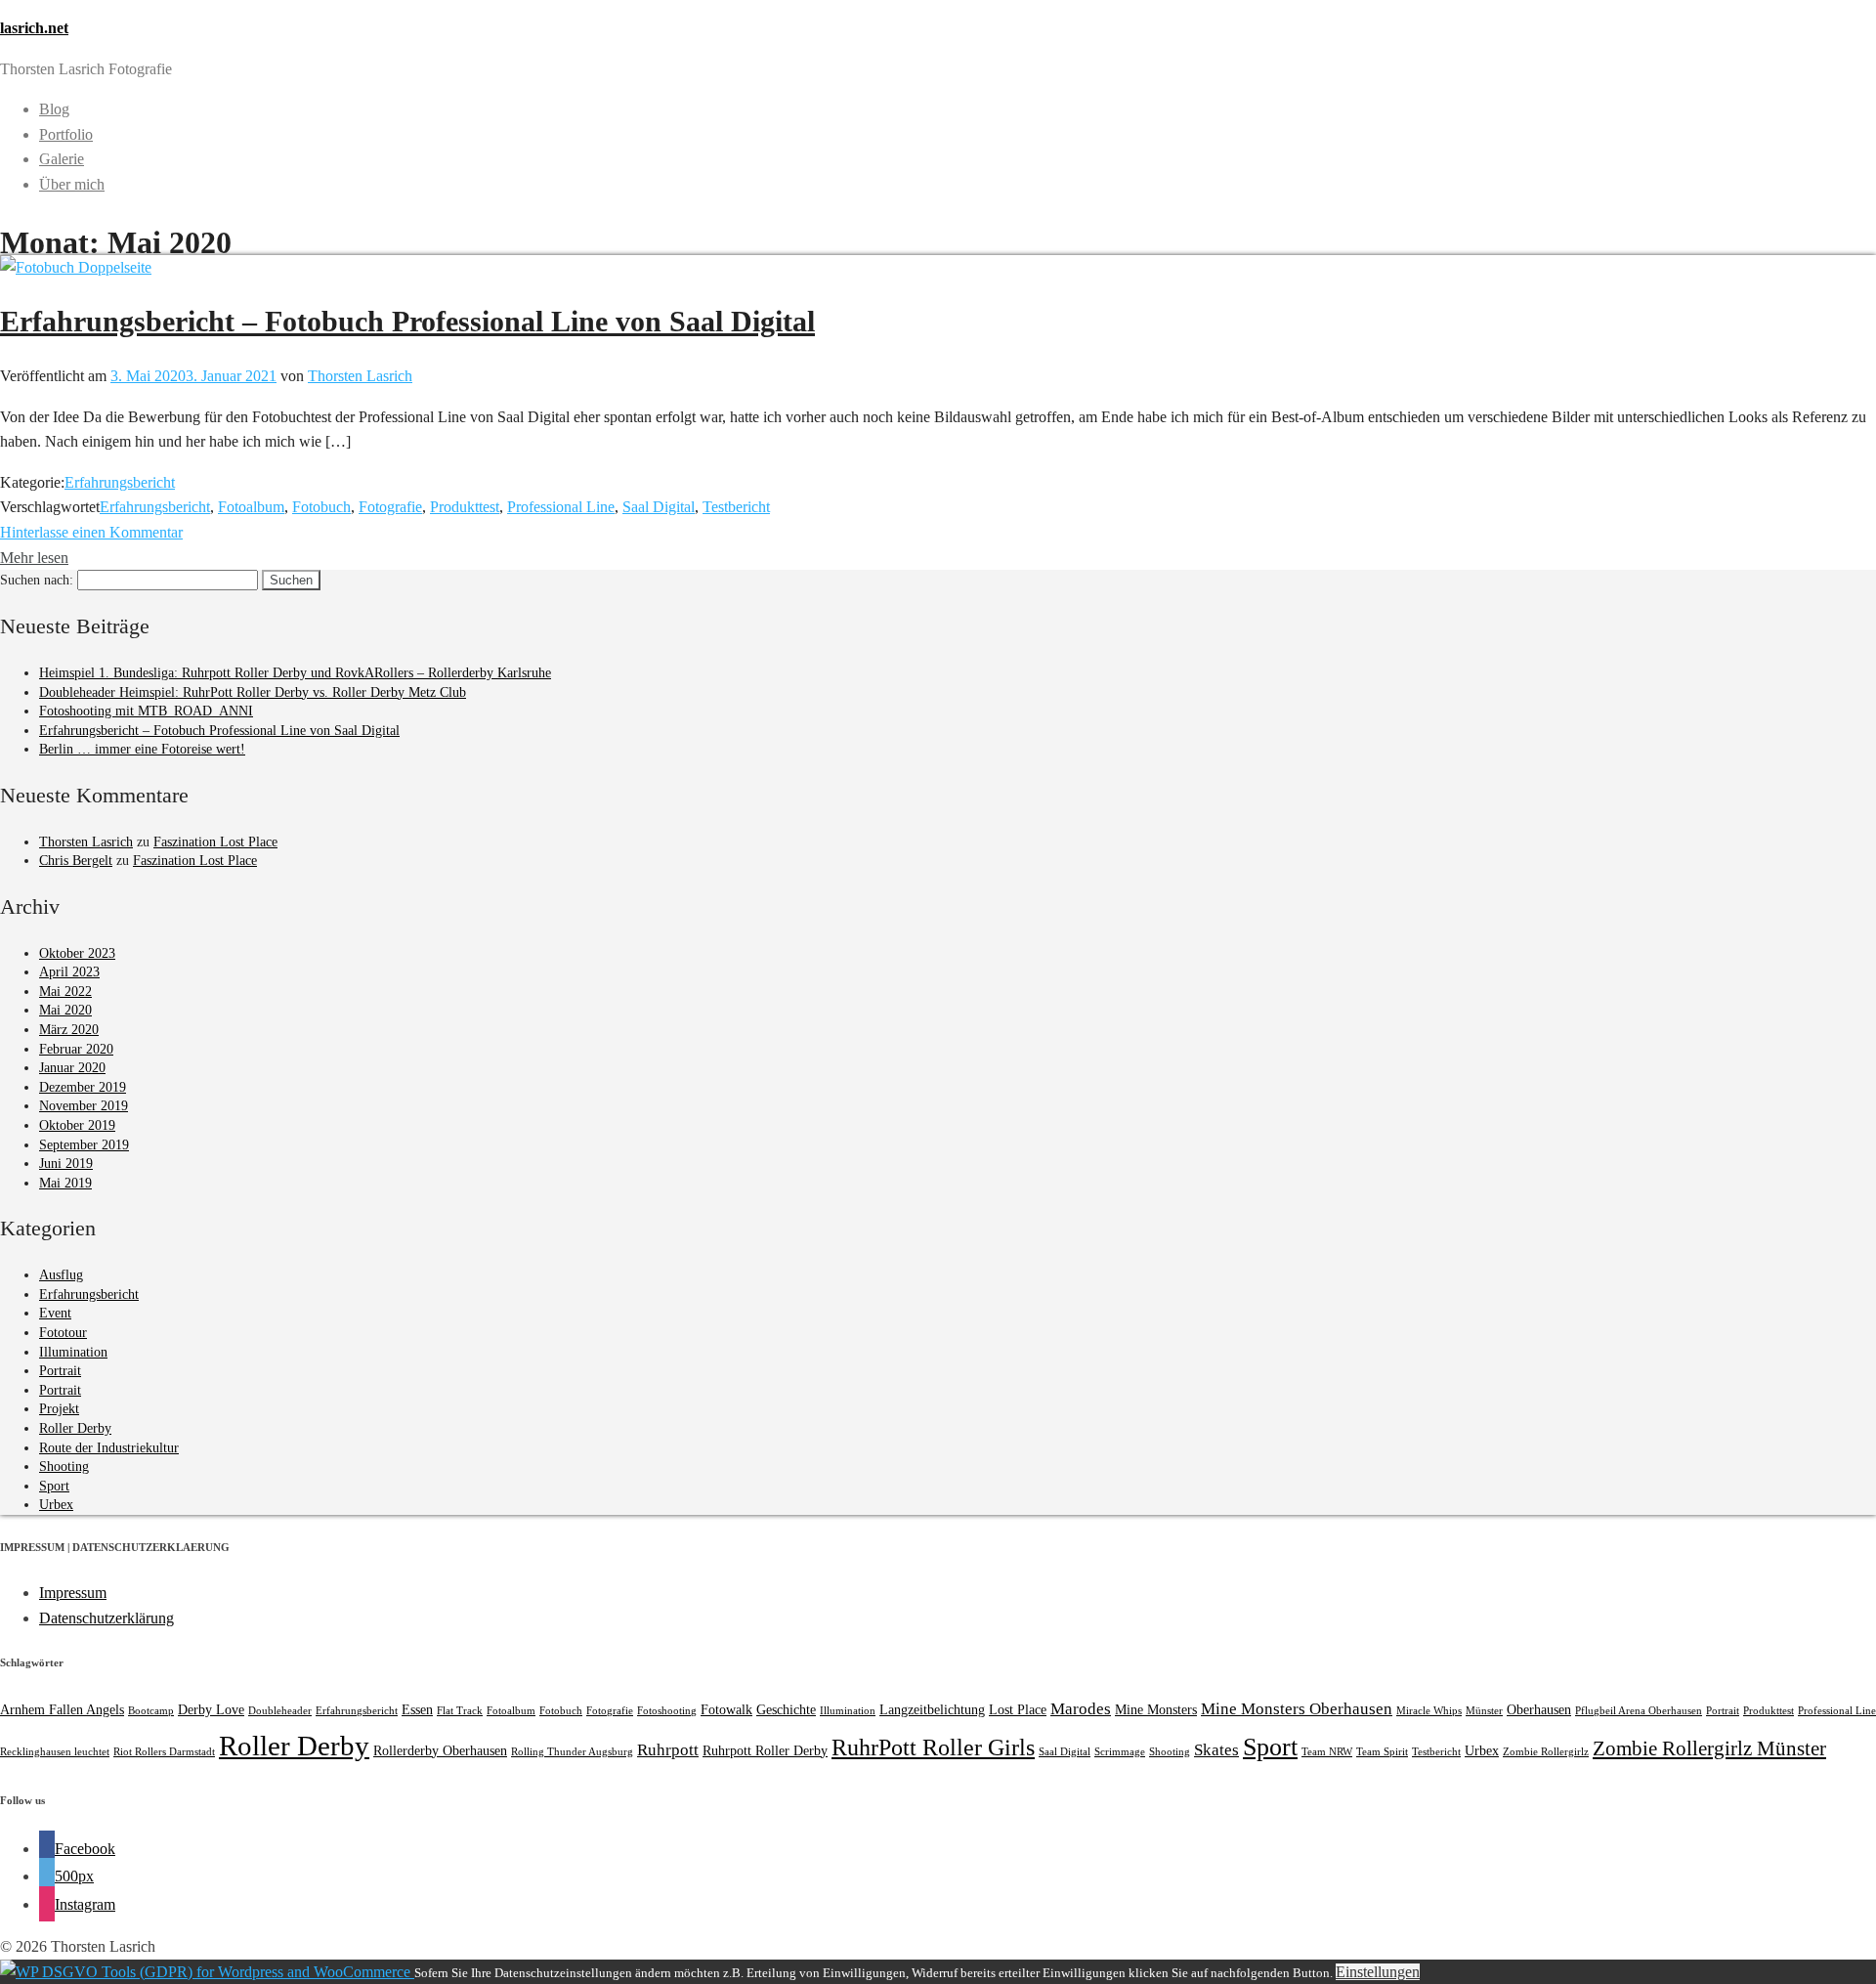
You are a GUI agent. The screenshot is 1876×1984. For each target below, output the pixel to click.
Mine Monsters (1156, 1709)
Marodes (1081, 1709)
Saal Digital (659, 507)
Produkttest (465, 507)
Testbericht (736, 507)
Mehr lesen (34, 558)
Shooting (64, 1466)
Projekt (59, 1409)
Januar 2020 (72, 1068)
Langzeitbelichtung (932, 1709)
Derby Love (211, 1709)
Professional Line (561, 507)
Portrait (60, 1371)
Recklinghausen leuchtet (55, 1752)
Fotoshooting (667, 1711)
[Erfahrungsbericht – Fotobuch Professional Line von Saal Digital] (76, 267)
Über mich (72, 184)
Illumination (73, 1352)
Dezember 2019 (83, 1087)
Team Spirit (1382, 1752)
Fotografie (390, 507)
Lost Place (1018, 1709)
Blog (54, 109)
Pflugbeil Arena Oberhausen (1639, 1711)
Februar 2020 (76, 1049)
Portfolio (66, 134)
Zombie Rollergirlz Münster (1709, 1748)
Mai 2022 (65, 992)
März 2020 (69, 1030)
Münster (1484, 1711)
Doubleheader (280, 1711)
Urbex (56, 1505)
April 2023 (69, 972)
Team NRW (1327, 1752)
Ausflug (61, 1275)
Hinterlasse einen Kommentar (91, 532)
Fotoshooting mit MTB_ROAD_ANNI (146, 711)
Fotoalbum (251, 507)
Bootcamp (151, 1711)
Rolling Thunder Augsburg (572, 1752)
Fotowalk (726, 1709)
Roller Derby (75, 1428)
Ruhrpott (668, 1750)
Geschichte (786, 1709)
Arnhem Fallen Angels (62, 1709)
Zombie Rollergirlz (1546, 1752)
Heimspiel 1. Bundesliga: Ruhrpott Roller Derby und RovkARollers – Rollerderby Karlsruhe (295, 673)
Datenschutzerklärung (107, 1618)
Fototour (63, 1333)
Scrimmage (1120, 1752)
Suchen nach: (37, 580)
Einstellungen (1378, 1972)
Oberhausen (1539, 1709)
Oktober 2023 (77, 953)
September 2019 (84, 1145)
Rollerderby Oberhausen (440, 1750)
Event (55, 1313)
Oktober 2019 (77, 1125)
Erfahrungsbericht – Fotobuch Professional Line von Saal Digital (407, 321)
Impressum (73, 1593)
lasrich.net (34, 28)
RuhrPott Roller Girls (933, 1747)
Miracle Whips (1429, 1711)
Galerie (62, 159)
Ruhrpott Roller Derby (765, 1750)
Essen (417, 1709)
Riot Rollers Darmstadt (164, 1752)
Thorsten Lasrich (360, 376)
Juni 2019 (66, 1164)
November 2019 (84, 1106)
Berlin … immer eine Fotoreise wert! (142, 749)
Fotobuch (321, 507)
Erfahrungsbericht (120, 482)
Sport (54, 1486)
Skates (1216, 1750)
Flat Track (460, 1711)
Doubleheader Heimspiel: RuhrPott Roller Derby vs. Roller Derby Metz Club (253, 692)
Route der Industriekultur (109, 1448)
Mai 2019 (65, 1183)
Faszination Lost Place (215, 842)
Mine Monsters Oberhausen (1297, 1709)
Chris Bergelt (76, 861)
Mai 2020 (65, 1010)
